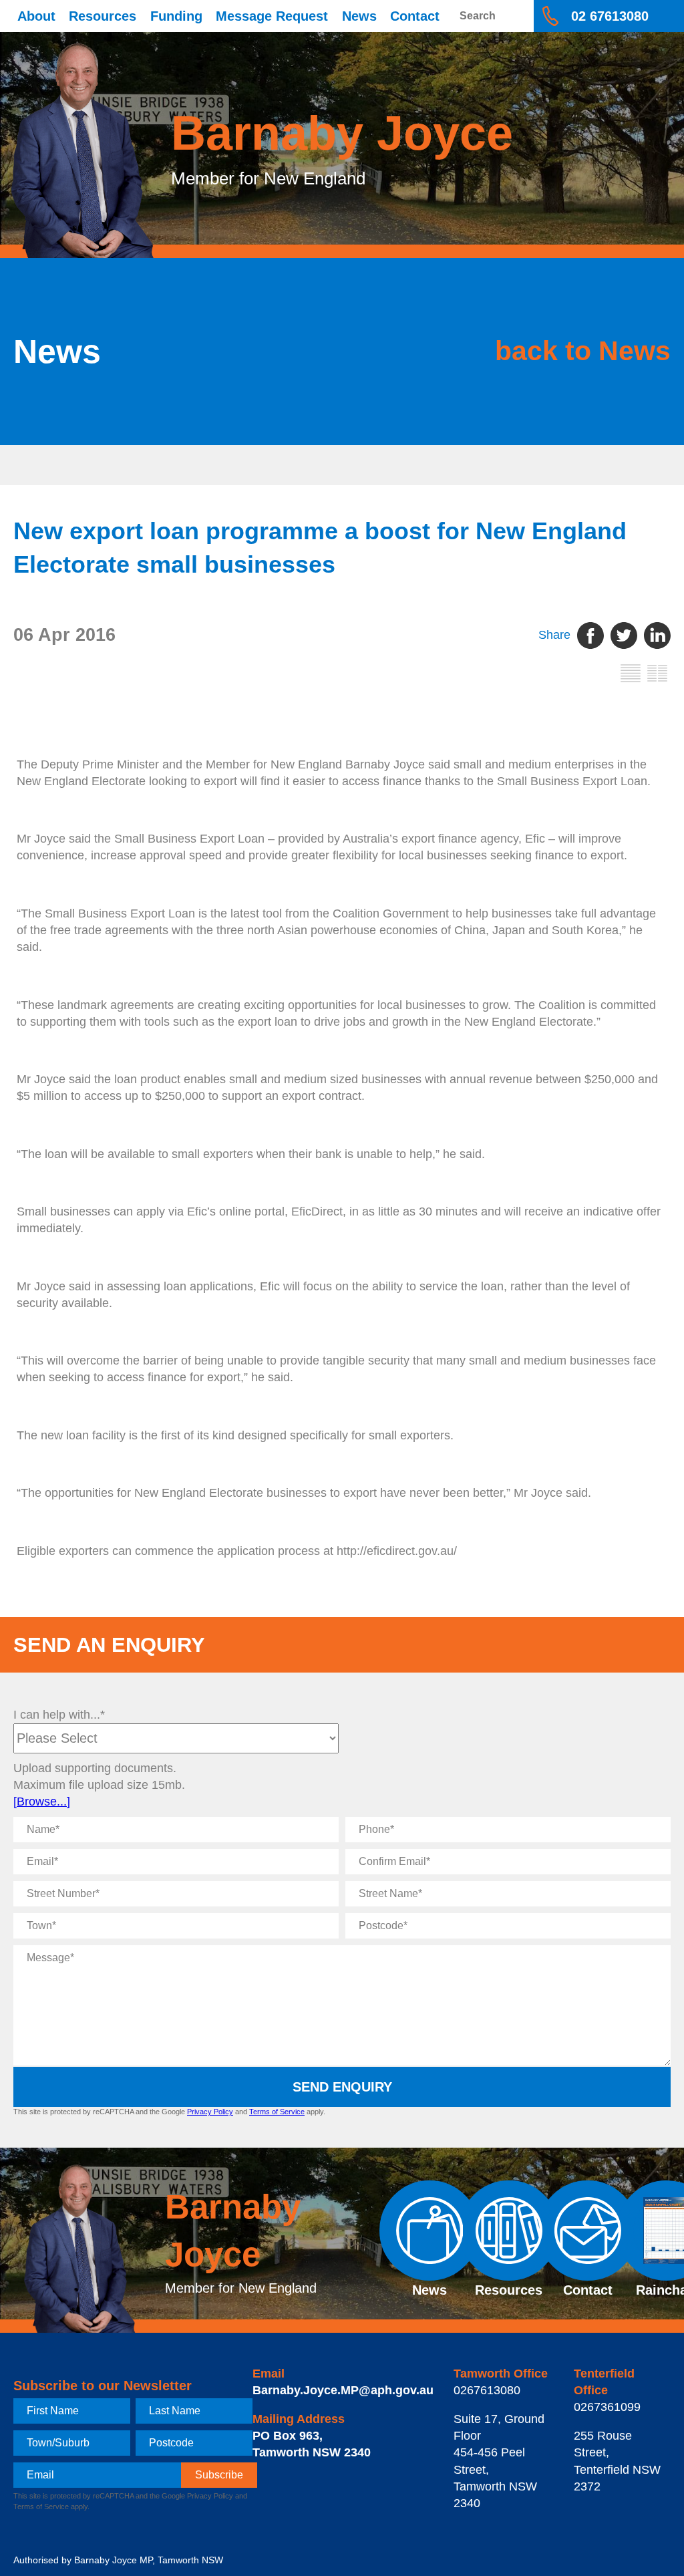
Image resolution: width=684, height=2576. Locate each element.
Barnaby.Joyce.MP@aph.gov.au (343, 2390)
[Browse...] (42, 1802)
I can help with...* (59, 1715)
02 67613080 (610, 16)
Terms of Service (277, 2112)
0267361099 (607, 2407)
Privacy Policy (210, 2112)
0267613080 (487, 2390)
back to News (583, 351)
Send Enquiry (342, 2087)
